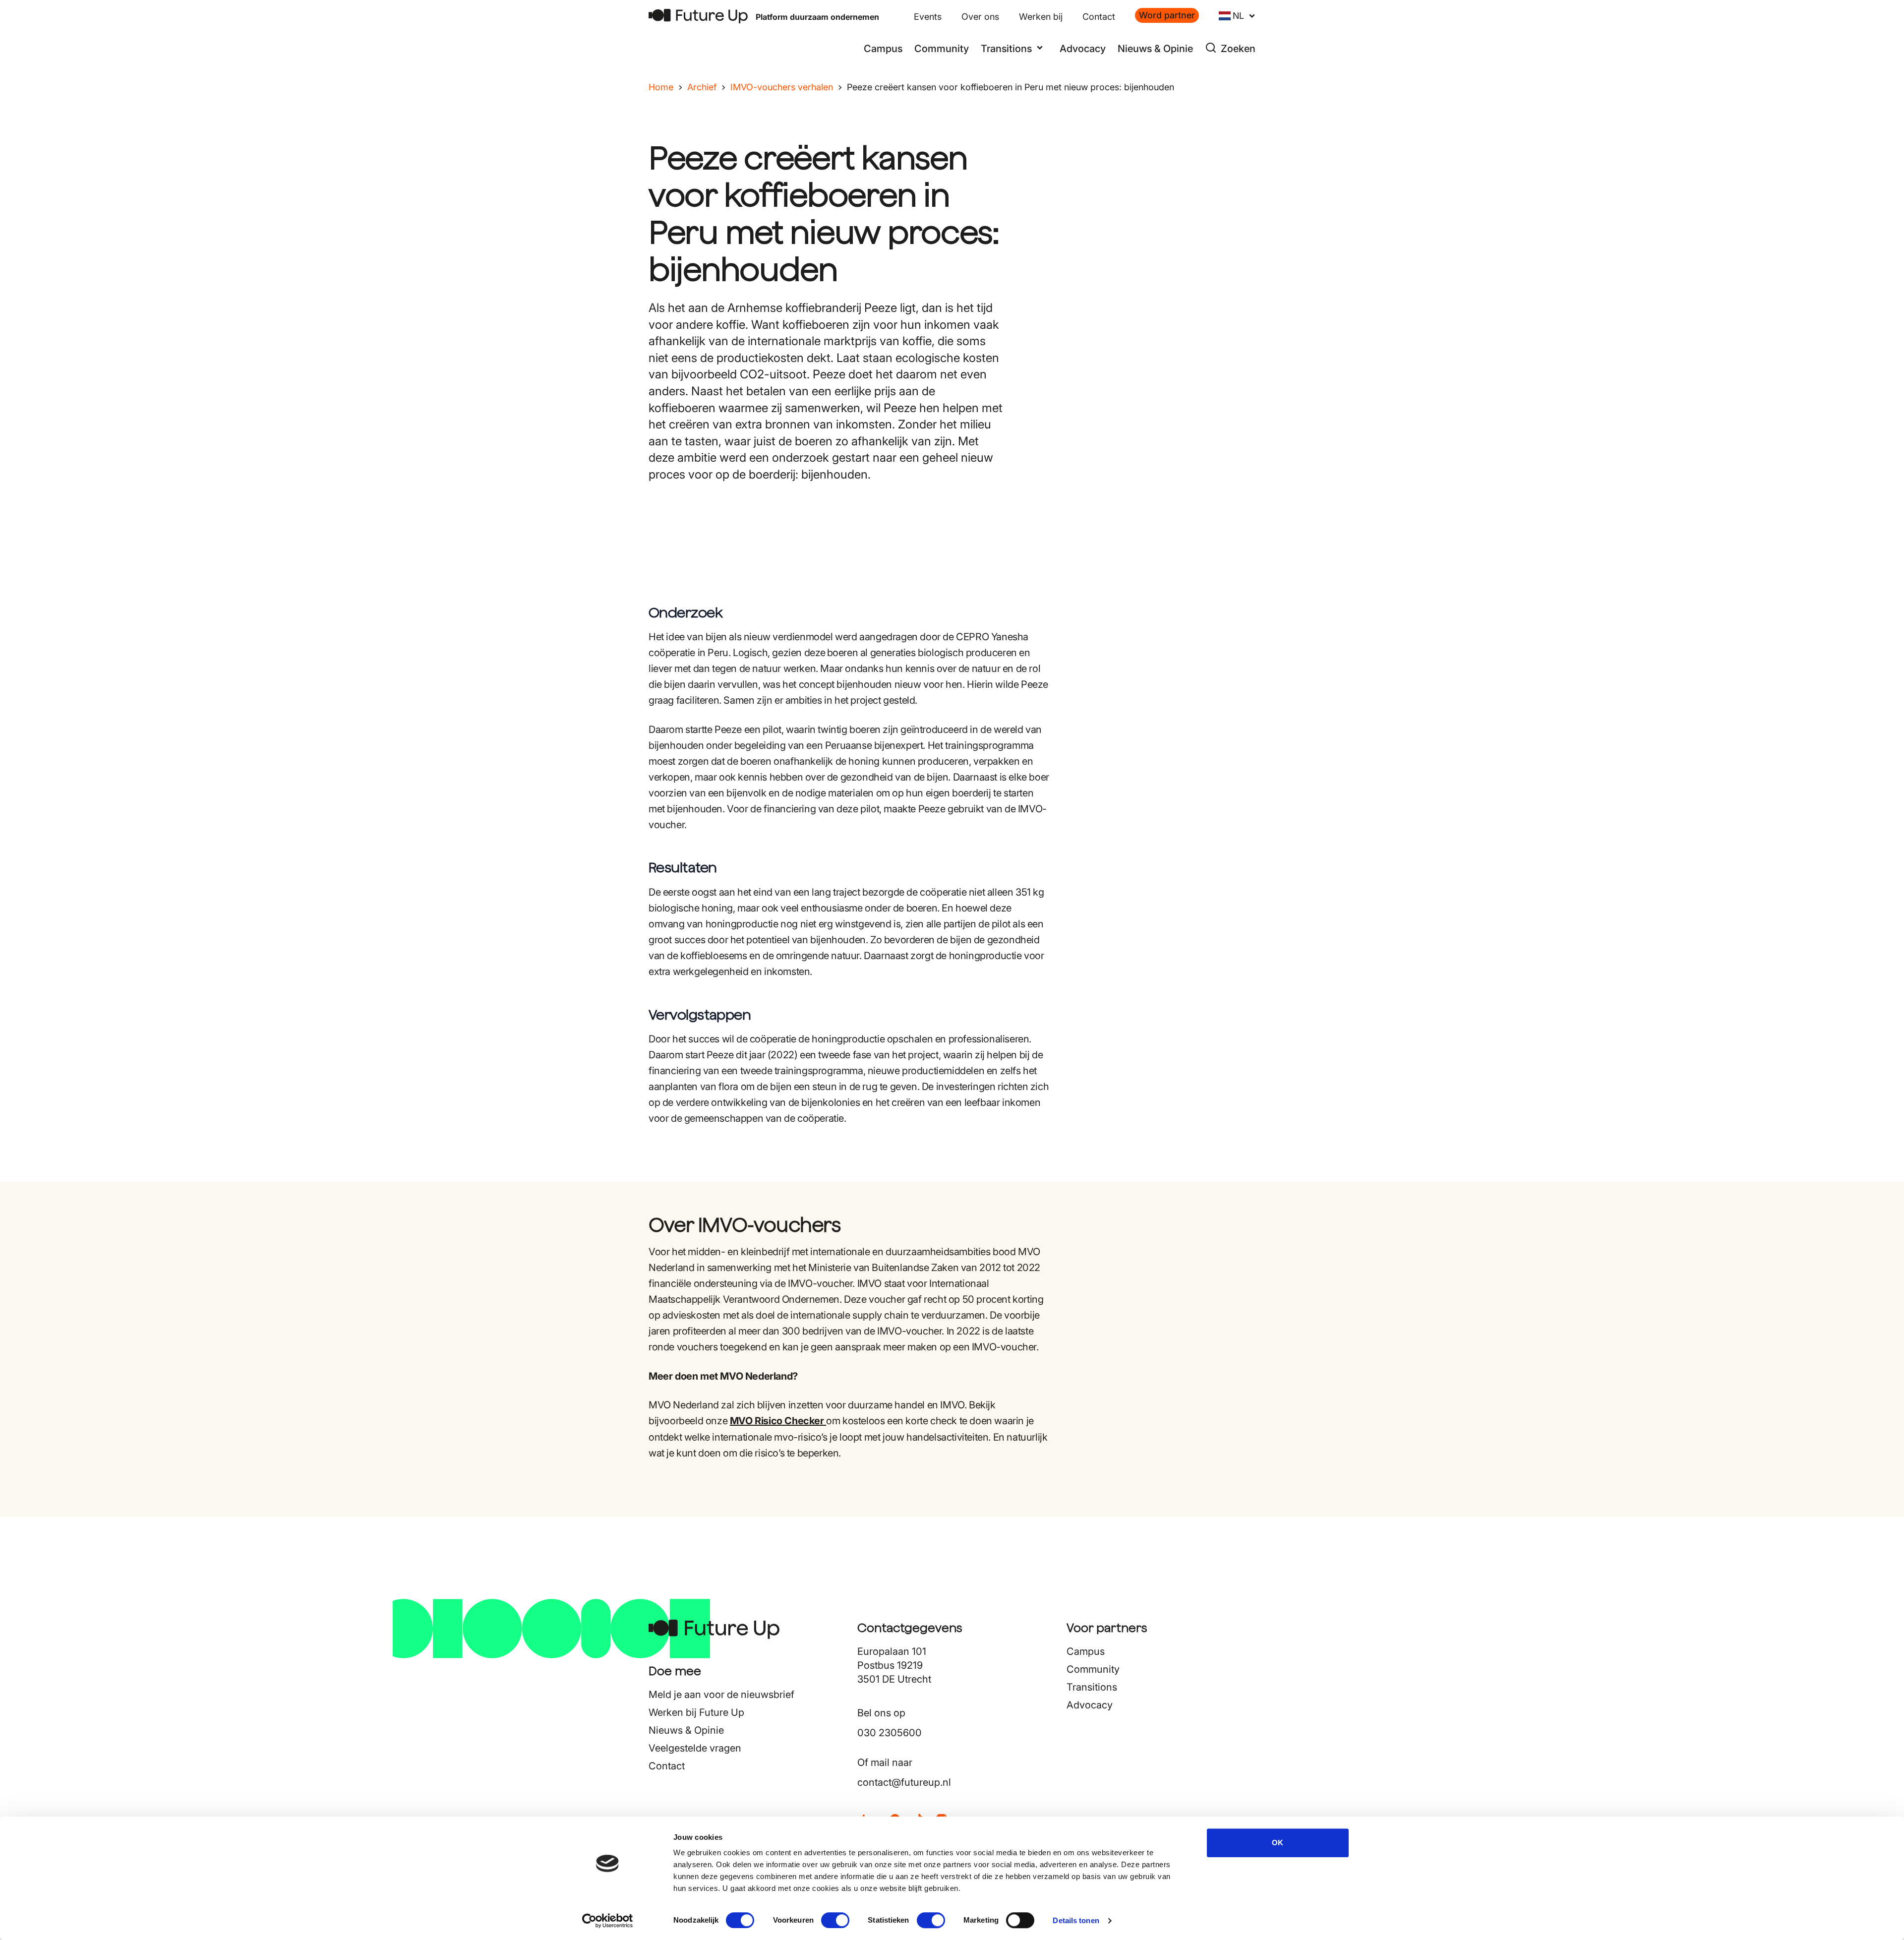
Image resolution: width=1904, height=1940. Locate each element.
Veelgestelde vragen (695, 1748)
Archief (702, 87)
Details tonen (1076, 1920)
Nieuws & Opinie (1155, 49)
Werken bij (1041, 17)
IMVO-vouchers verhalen (782, 87)
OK (1278, 1843)
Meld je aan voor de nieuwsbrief (721, 1695)
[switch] (835, 1920)
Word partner (1167, 15)
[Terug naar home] (698, 16)
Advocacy (1083, 49)
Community (942, 49)
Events (928, 17)
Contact (1099, 17)
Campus (883, 49)
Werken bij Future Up (696, 1712)
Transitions (1092, 1687)
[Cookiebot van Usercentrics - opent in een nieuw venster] (608, 1921)
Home (661, 87)
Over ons (980, 17)
